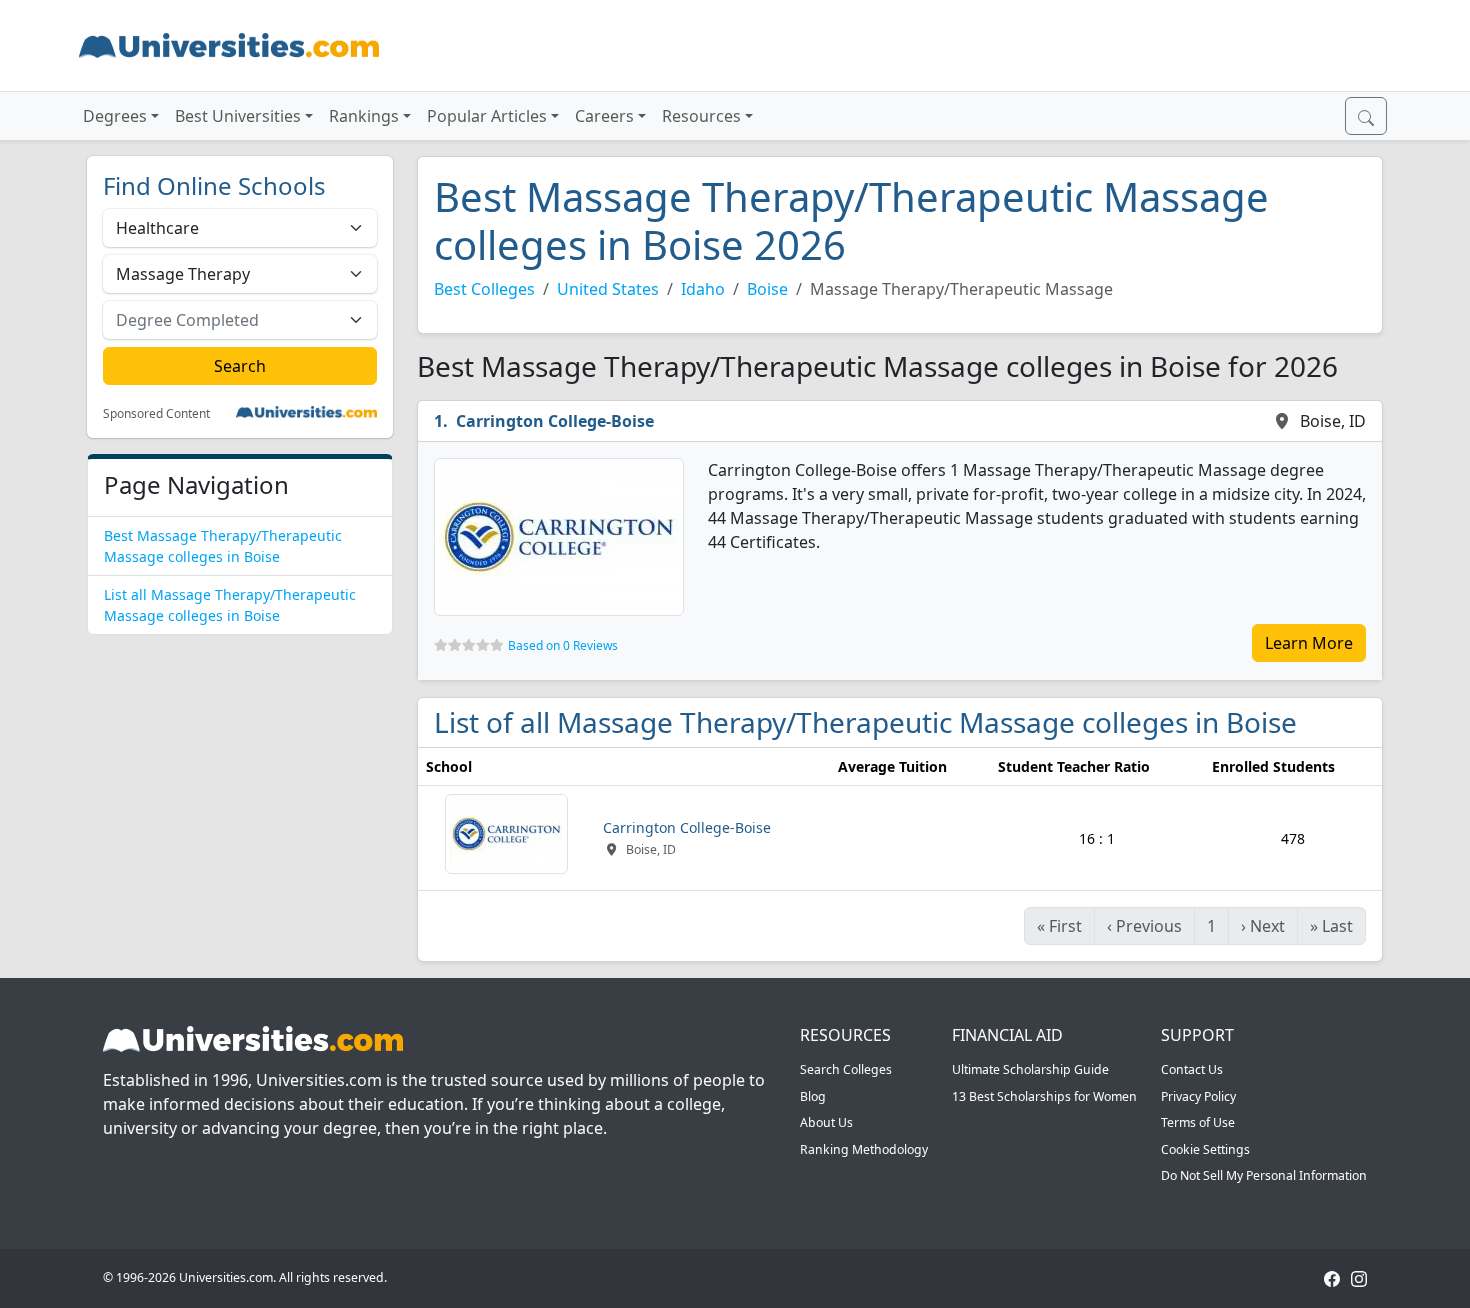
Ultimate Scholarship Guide (1030, 1069)
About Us (826, 1122)
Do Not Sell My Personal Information (1264, 1175)
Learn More (1309, 643)
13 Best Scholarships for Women (1044, 1096)
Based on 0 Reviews (563, 645)
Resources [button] (701, 116)
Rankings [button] (364, 116)
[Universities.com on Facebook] (1332, 1277)
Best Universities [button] (238, 116)
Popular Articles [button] (487, 116)
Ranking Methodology (864, 1149)
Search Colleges (846, 1069)
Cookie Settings (1205, 1149)
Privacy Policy (1198, 1096)
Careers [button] (604, 116)
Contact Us (1192, 1069)
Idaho (703, 289)
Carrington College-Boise (555, 421)
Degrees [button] (115, 116)
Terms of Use (1198, 1122)
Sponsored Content (156, 414)
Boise (767, 289)
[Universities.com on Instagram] (1359, 1277)
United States (608, 289)
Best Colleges (484, 289)
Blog (813, 1096)
